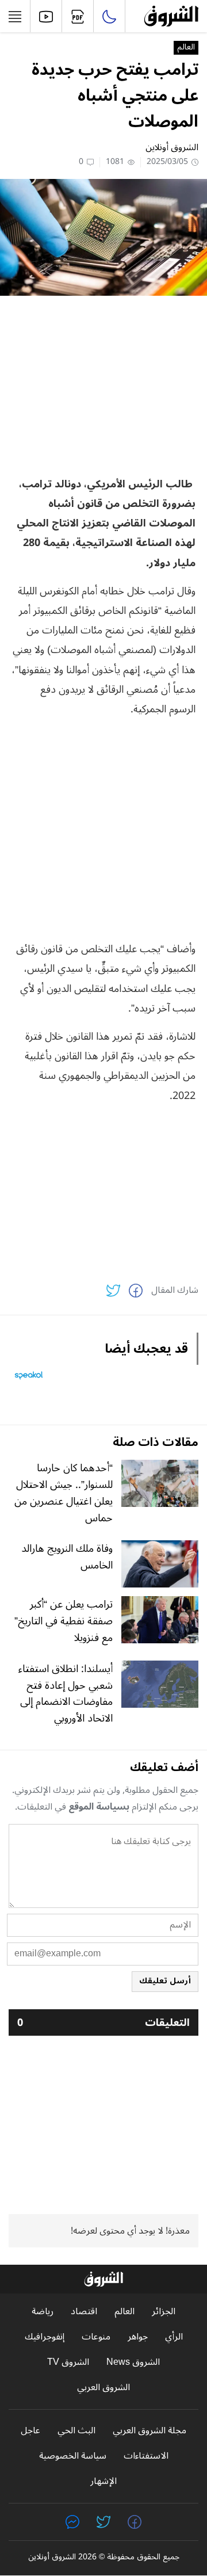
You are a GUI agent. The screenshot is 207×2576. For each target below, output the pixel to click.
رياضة (43, 2312)
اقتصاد (84, 2312)
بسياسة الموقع (99, 1807)
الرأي (174, 2337)
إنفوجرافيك (45, 2337)
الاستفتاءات (146, 2456)
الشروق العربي (103, 2388)
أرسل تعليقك (165, 1981)
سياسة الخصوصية (73, 2456)
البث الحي (76, 2431)
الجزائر (164, 2312)
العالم (186, 48)
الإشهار (103, 2481)
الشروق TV (68, 2362)
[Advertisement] (103, 385)
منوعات (96, 2337)
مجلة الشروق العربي (149, 2431)
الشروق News (133, 2362)
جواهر (138, 2337)
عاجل (30, 2431)
